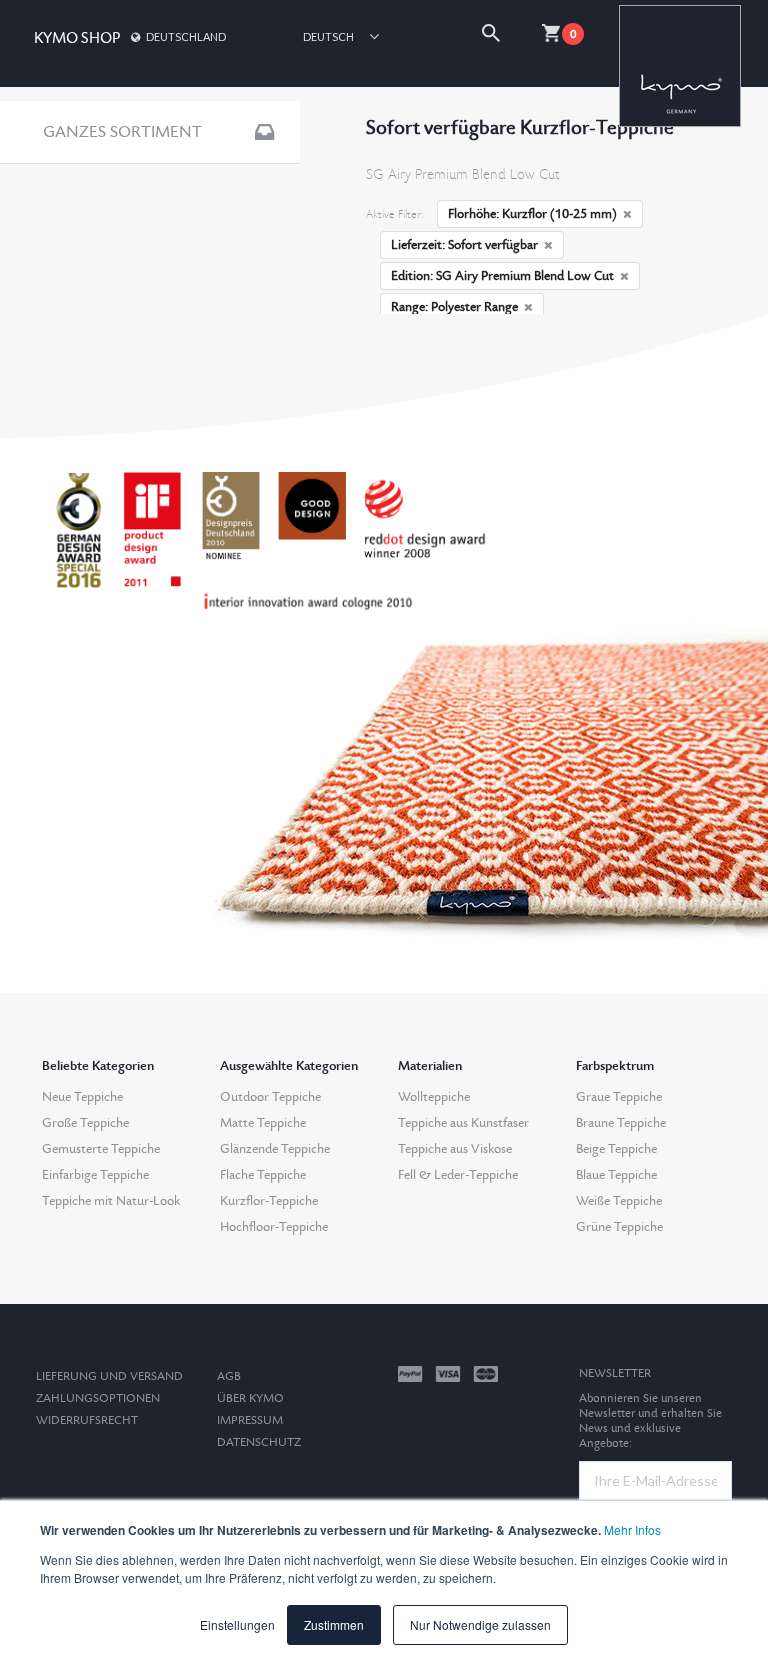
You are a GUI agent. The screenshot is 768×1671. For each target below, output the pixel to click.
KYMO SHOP (77, 38)
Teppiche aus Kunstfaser (463, 1123)
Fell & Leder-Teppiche (458, 1175)
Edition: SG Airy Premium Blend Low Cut (502, 276)
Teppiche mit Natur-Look (111, 1201)
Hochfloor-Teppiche (274, 1227)
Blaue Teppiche (616, 1175)
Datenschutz (259, 1442)
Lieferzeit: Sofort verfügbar (464, 245)
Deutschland (186, 36)
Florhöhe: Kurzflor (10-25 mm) (532, 214)
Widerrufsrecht (87, 1420)
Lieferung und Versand (109, 1376)
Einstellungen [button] (237, 1624)
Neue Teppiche (82, 1097)
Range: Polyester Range (454, 307)
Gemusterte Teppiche (101, 1149)
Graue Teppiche (619, 1097)
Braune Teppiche (621, 1123)
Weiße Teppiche (619, 1201)
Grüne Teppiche (619, 1227)
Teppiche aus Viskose (455, 1149)
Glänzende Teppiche (275, 1149)
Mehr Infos (632, 1529)
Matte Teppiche (263, 1123)
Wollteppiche (434, 1097)
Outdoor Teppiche (270, 1097)
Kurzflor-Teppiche (269, 1201)
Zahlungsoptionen (98, 1398)
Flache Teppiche (263, 1175)
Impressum (250, 1420)
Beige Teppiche (616, 1149)
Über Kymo (250, 1398)
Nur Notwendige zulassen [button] (480, 1624)
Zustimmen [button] (334, 1624)
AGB (229, 1376)
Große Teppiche (85, 1123)
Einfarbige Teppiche (95, 1175)
